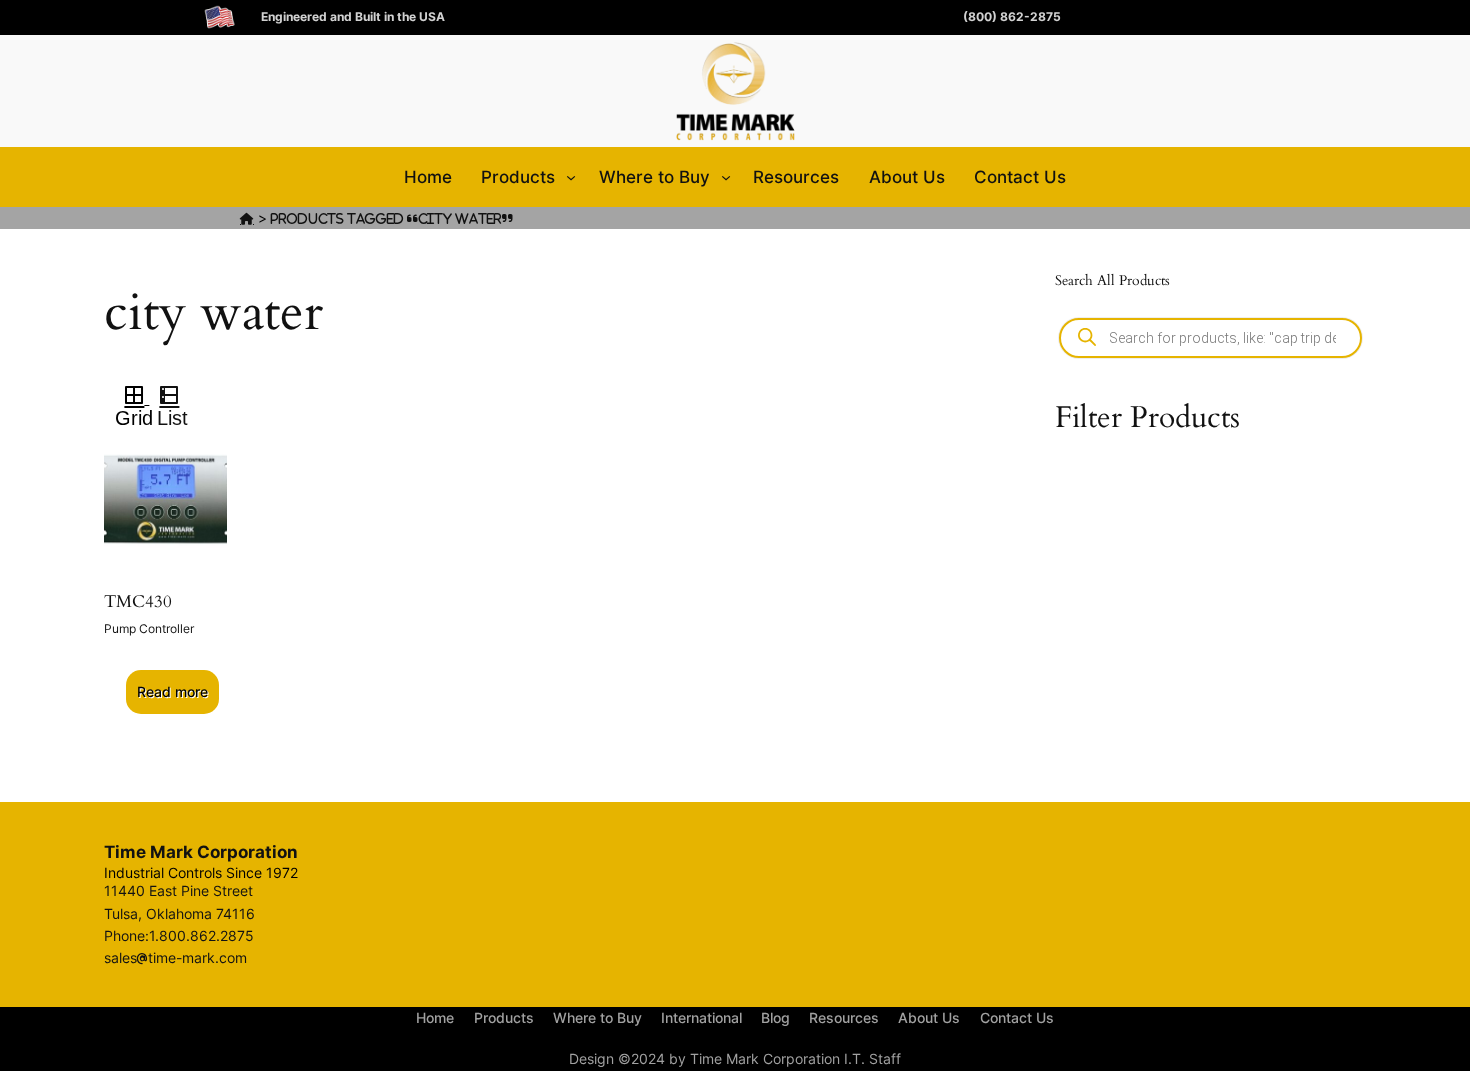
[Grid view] (132, 398)
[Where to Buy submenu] (726, 177)
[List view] (177, 398)
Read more (172, 691)
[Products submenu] (571, 177)
